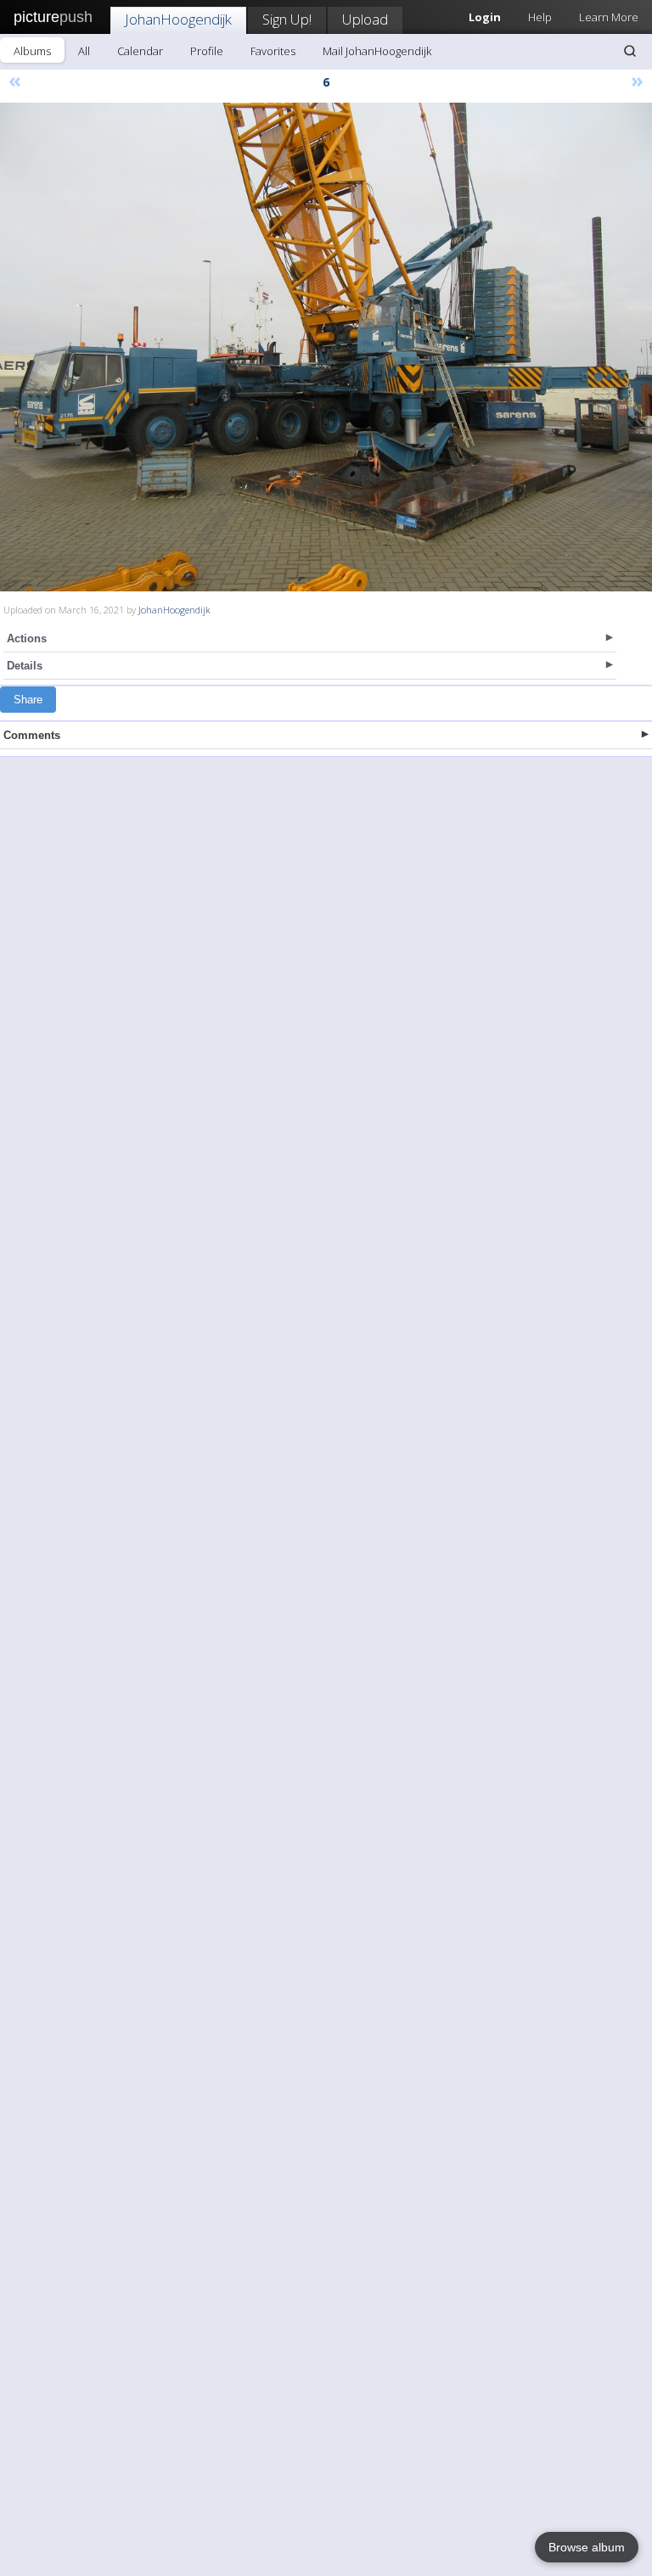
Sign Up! (287, 19)
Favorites (273, 51)
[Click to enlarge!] (326, 347)
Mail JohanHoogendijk (377, 51)
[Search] (630, 51)
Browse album (587, 2547)
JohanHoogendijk (178, 19)
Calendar (140, 51)
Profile (207, 51)
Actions (27, 638)
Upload (365, 19)
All (84, 51)
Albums (32, 51)
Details (25, 666)
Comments (32, 735)
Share (28, 700)
